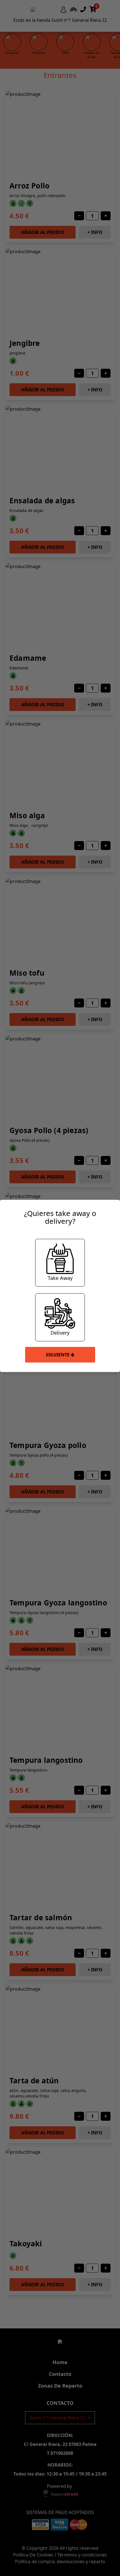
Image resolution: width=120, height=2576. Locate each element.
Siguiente (58, 1355)
